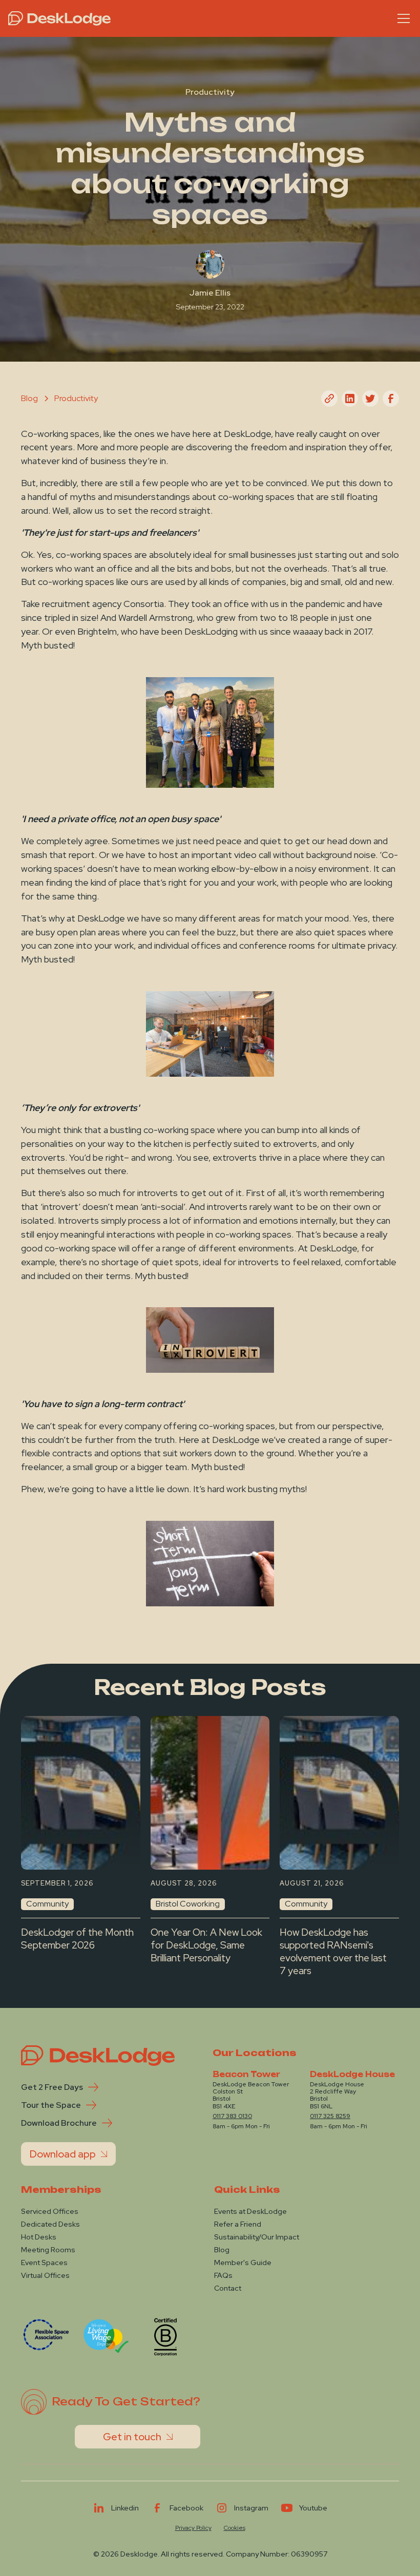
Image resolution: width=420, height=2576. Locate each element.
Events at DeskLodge (250, 2211)
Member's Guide (243, 2263)
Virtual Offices (45, 2275)
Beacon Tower (246, 2075)
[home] (59, 18)
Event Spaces (44, 2263)
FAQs (223, 2275)
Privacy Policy (193, 2528)
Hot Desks (39, 2237)
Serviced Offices (50, 2211)
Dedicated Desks (50, 2224)
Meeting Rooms (48, 2250)
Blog (222, 2250)
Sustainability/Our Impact (257, 2237)
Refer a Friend (238, 2224)
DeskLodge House (352, 2075)
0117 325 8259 (330, 2116)
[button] (402, 18)
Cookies (235, 2528)
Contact (228, 2288)
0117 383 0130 (232, 2116)
